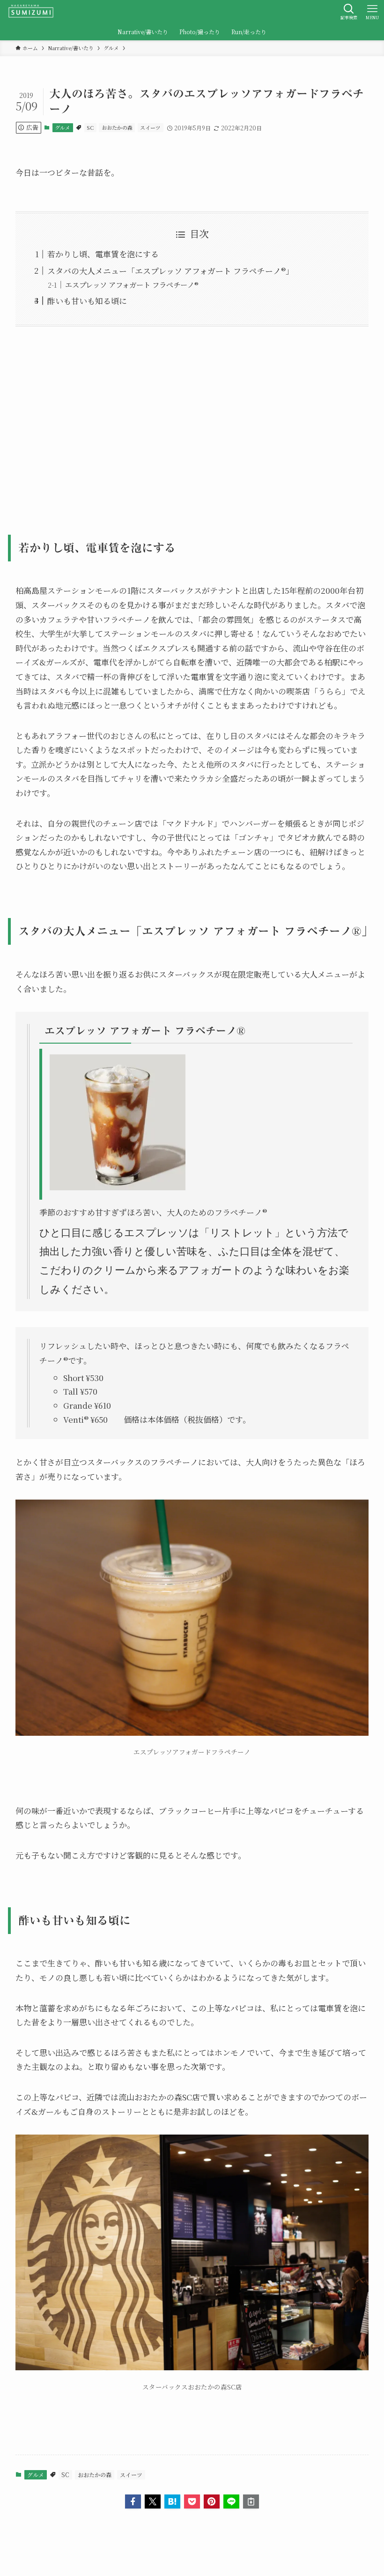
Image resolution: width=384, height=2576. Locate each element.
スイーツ (150, 127)
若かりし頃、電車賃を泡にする (103, 254)
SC (90, 127)
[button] (133, 2501)
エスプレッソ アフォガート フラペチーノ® (132, 284)
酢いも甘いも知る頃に (87, 301)
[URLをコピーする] (251, 2501)
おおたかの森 (117, 127)
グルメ (63, 127)
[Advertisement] (192, 424)
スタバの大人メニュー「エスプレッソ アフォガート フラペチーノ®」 (170, 271)
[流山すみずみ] (31, 12)
